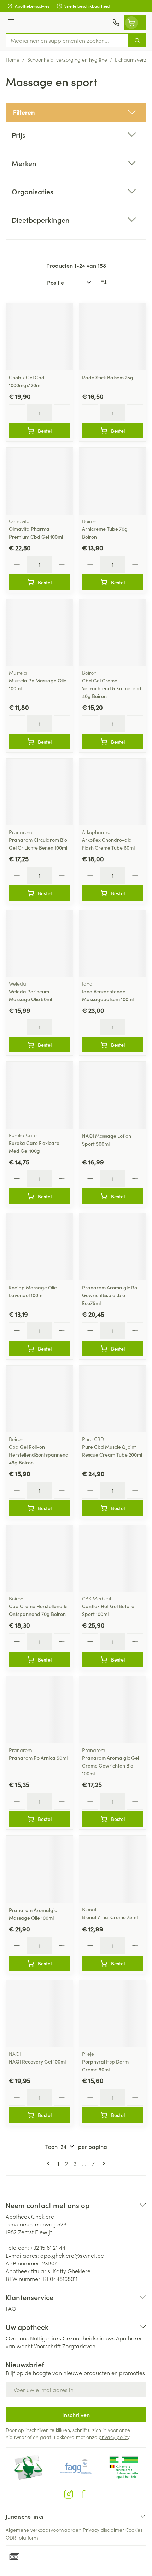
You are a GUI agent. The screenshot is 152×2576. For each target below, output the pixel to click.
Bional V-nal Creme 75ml (110, 1917)
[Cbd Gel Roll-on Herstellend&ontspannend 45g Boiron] (39, 1399)
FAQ (11, 2308)
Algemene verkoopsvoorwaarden (43, 2530)
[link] (49, 2163)
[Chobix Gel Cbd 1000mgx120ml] (39, 337)
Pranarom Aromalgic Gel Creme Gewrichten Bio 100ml (110, 1765)
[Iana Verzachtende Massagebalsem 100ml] (113, 944)
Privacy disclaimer (103, 2530)
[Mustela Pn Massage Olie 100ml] (39, 633)
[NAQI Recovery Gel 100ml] (39, 2014)
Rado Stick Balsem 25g (108, 377)
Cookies (134, 2530)
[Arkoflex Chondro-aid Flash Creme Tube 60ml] (113, 792)
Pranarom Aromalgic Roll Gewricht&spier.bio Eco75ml (111, 1295)
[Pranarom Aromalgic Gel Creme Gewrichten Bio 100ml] (113, 1710)
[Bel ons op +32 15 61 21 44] (116, 23)
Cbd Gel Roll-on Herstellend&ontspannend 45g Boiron (39, 1454)
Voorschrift (47, 2346)
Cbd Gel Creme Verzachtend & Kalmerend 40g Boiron (112, 688)
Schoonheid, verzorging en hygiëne (67, 59)
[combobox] (67, 40)
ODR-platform (22, 2537)
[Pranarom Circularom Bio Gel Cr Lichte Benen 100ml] (39, 792)
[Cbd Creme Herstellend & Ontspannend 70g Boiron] (39, 1558)
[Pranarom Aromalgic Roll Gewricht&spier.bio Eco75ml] (113, 1247)
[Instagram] (69, 2494)
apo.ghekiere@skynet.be (72, 2255)
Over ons (17, 2338)
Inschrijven (76, 2415)
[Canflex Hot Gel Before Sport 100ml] (113, 1558)
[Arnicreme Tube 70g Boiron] (113, 481)
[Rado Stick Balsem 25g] (113, 337)
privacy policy (114, 2437)
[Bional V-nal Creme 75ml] (113, 1869)
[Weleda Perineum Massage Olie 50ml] (39, 944)
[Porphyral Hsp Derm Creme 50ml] (113, 2014)
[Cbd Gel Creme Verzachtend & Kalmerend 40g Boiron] (113, 633)
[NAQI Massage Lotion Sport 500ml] (113, 1095)
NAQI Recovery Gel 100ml (37, 2061)
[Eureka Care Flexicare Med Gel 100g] (39, 1095)
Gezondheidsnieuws (89, 2338)
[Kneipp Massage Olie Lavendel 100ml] (39, 1247)
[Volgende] (103, 2163)
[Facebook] (83, 2494)
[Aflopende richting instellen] (104, 282)
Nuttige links (46, 2338)
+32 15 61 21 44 (48, 2247)
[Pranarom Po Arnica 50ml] (39, 1710)
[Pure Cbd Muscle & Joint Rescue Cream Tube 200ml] (113, 1399)
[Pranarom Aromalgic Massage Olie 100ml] (39, 1869)
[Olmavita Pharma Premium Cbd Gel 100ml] (39, 481)
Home (13, 59)
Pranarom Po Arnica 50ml (38, 1758)
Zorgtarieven (79, 2346)
